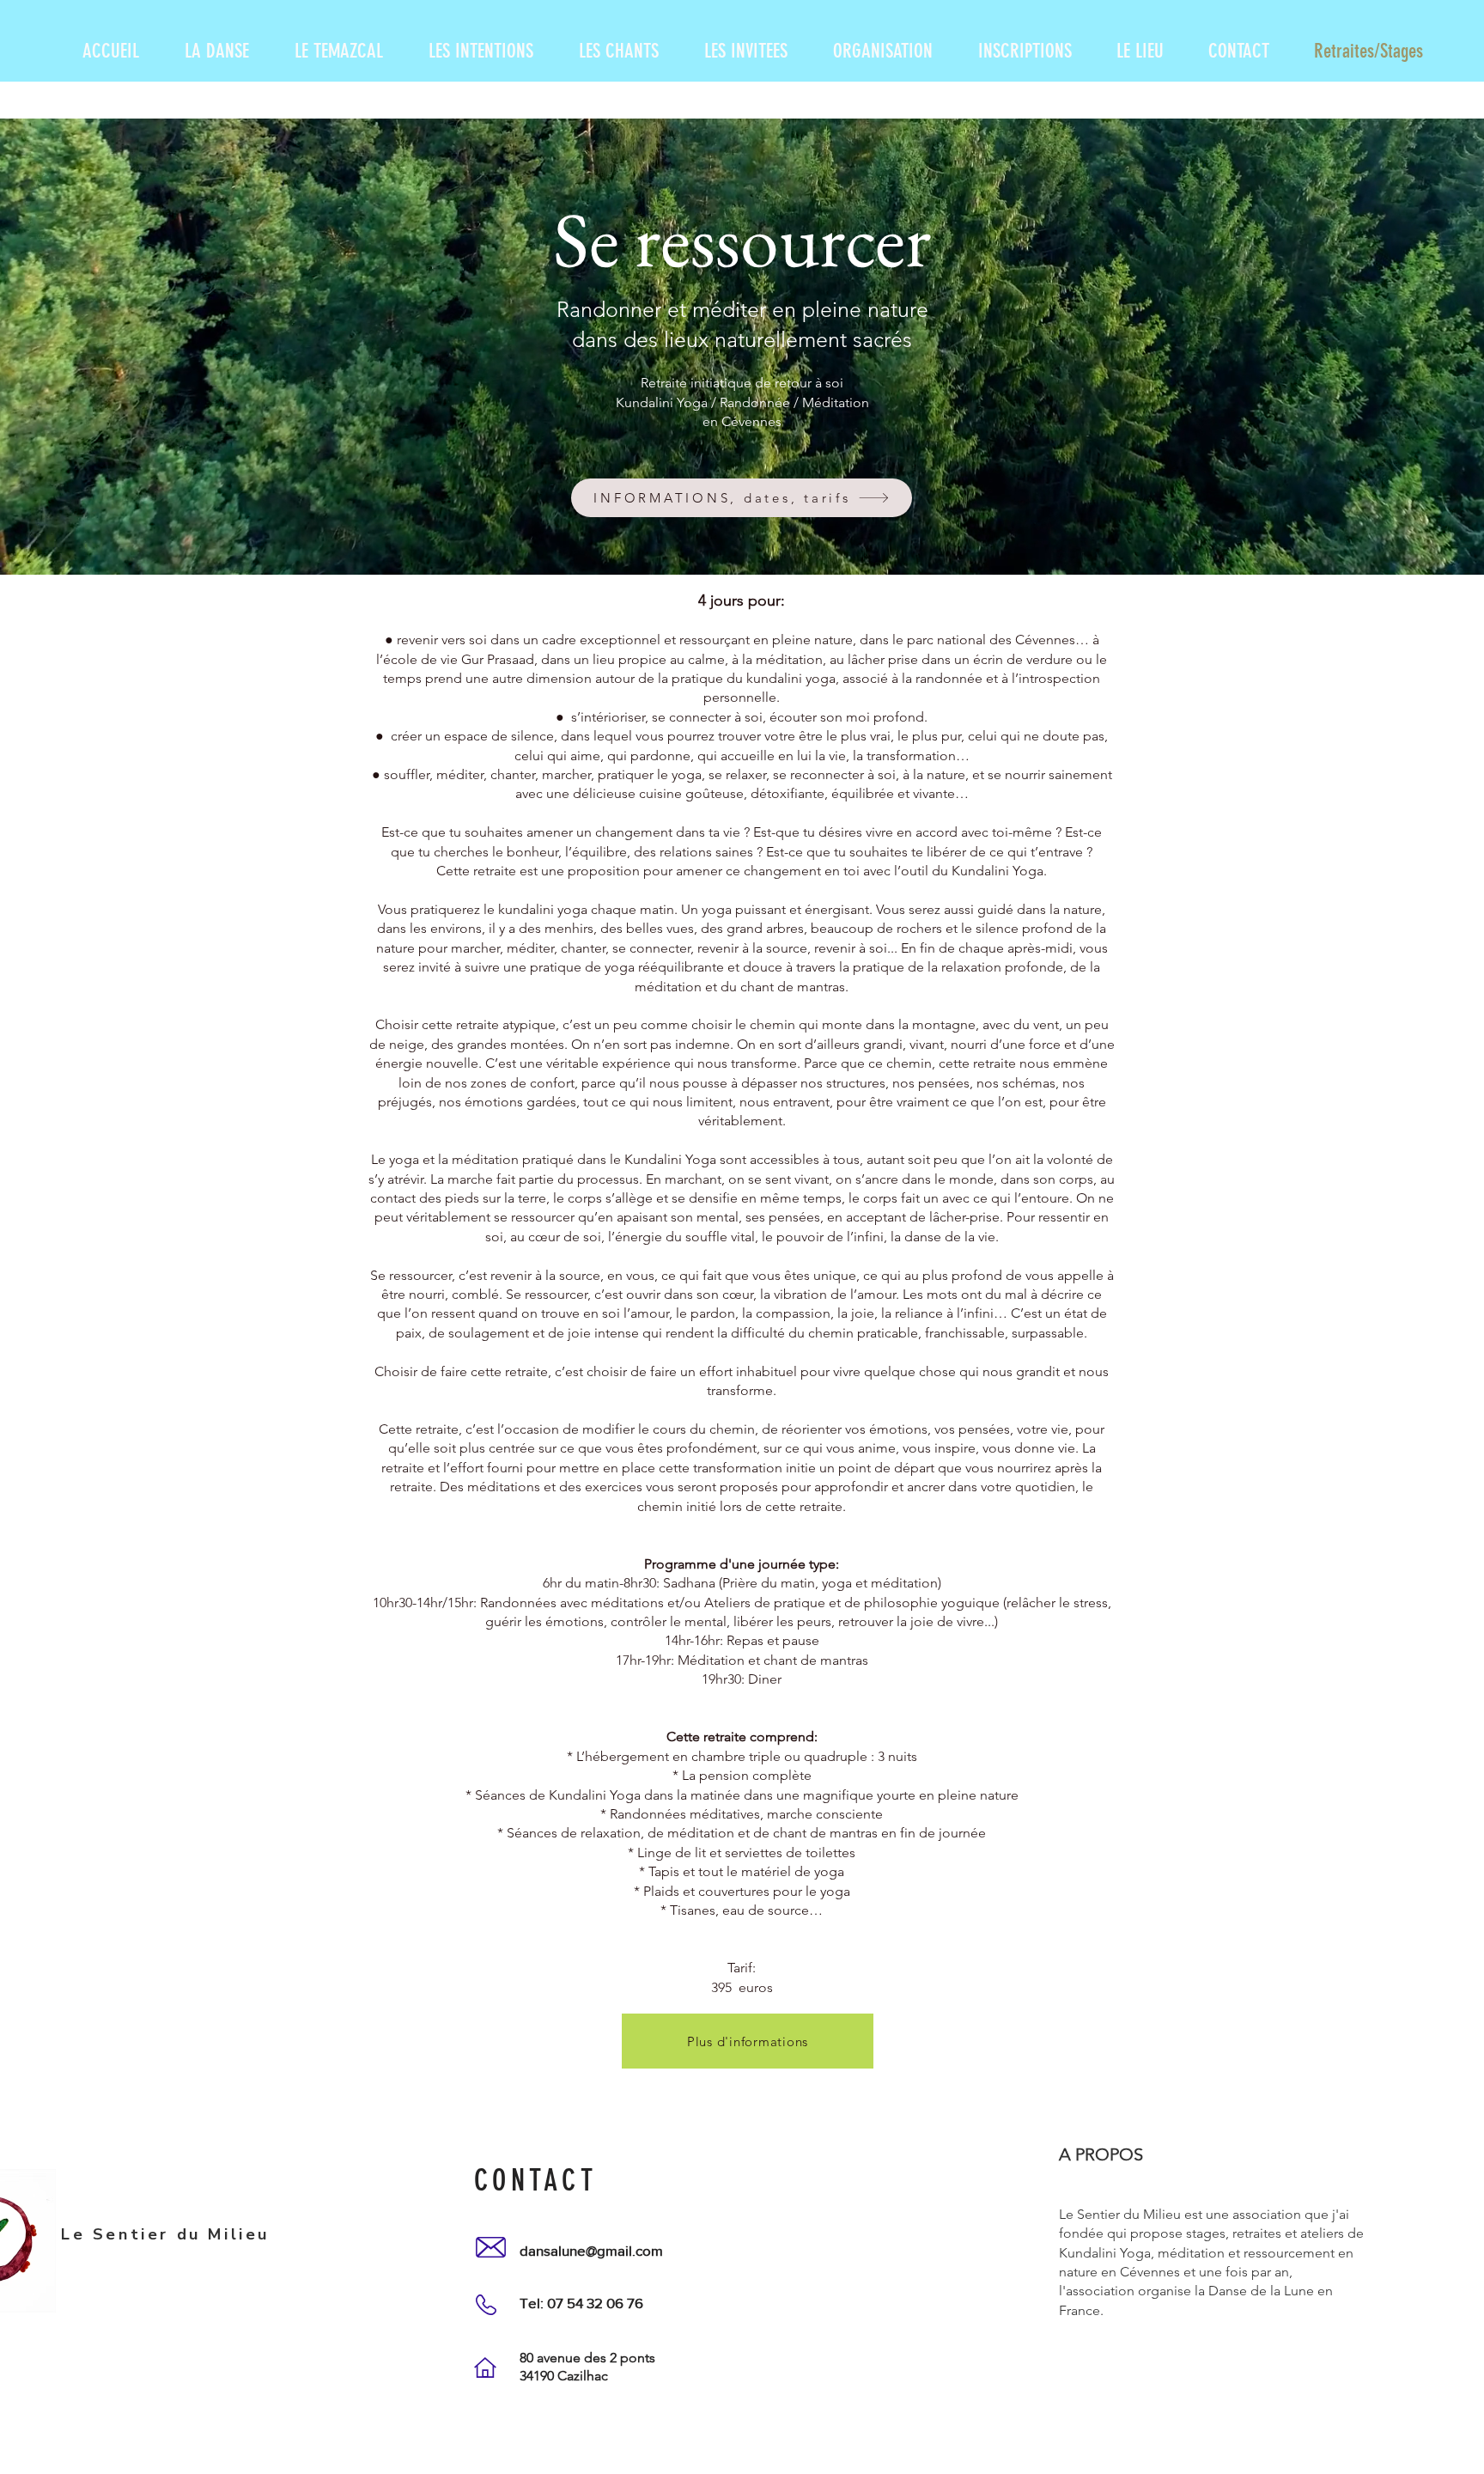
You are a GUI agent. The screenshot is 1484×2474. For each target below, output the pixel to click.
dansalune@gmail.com (591, 2250)
